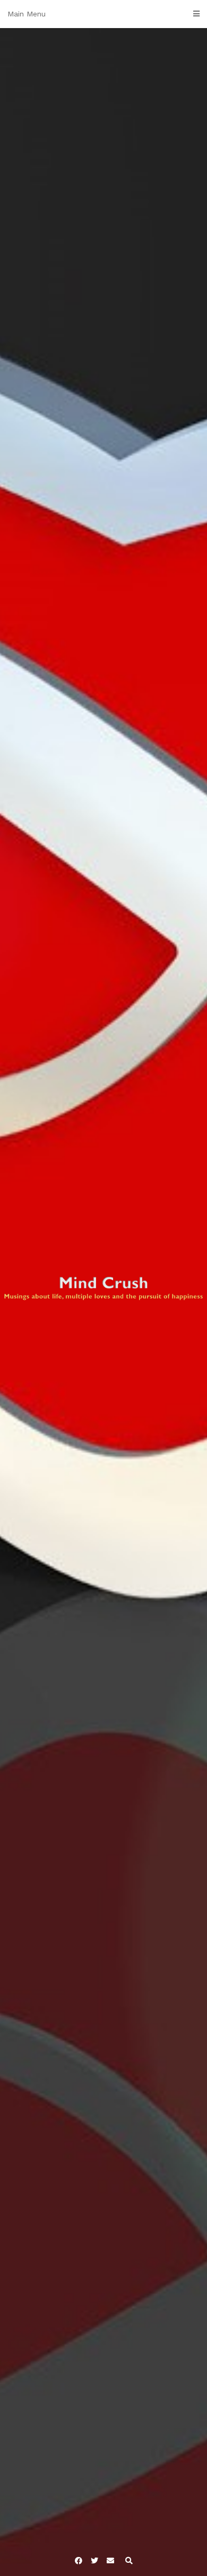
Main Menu (27, 14)
